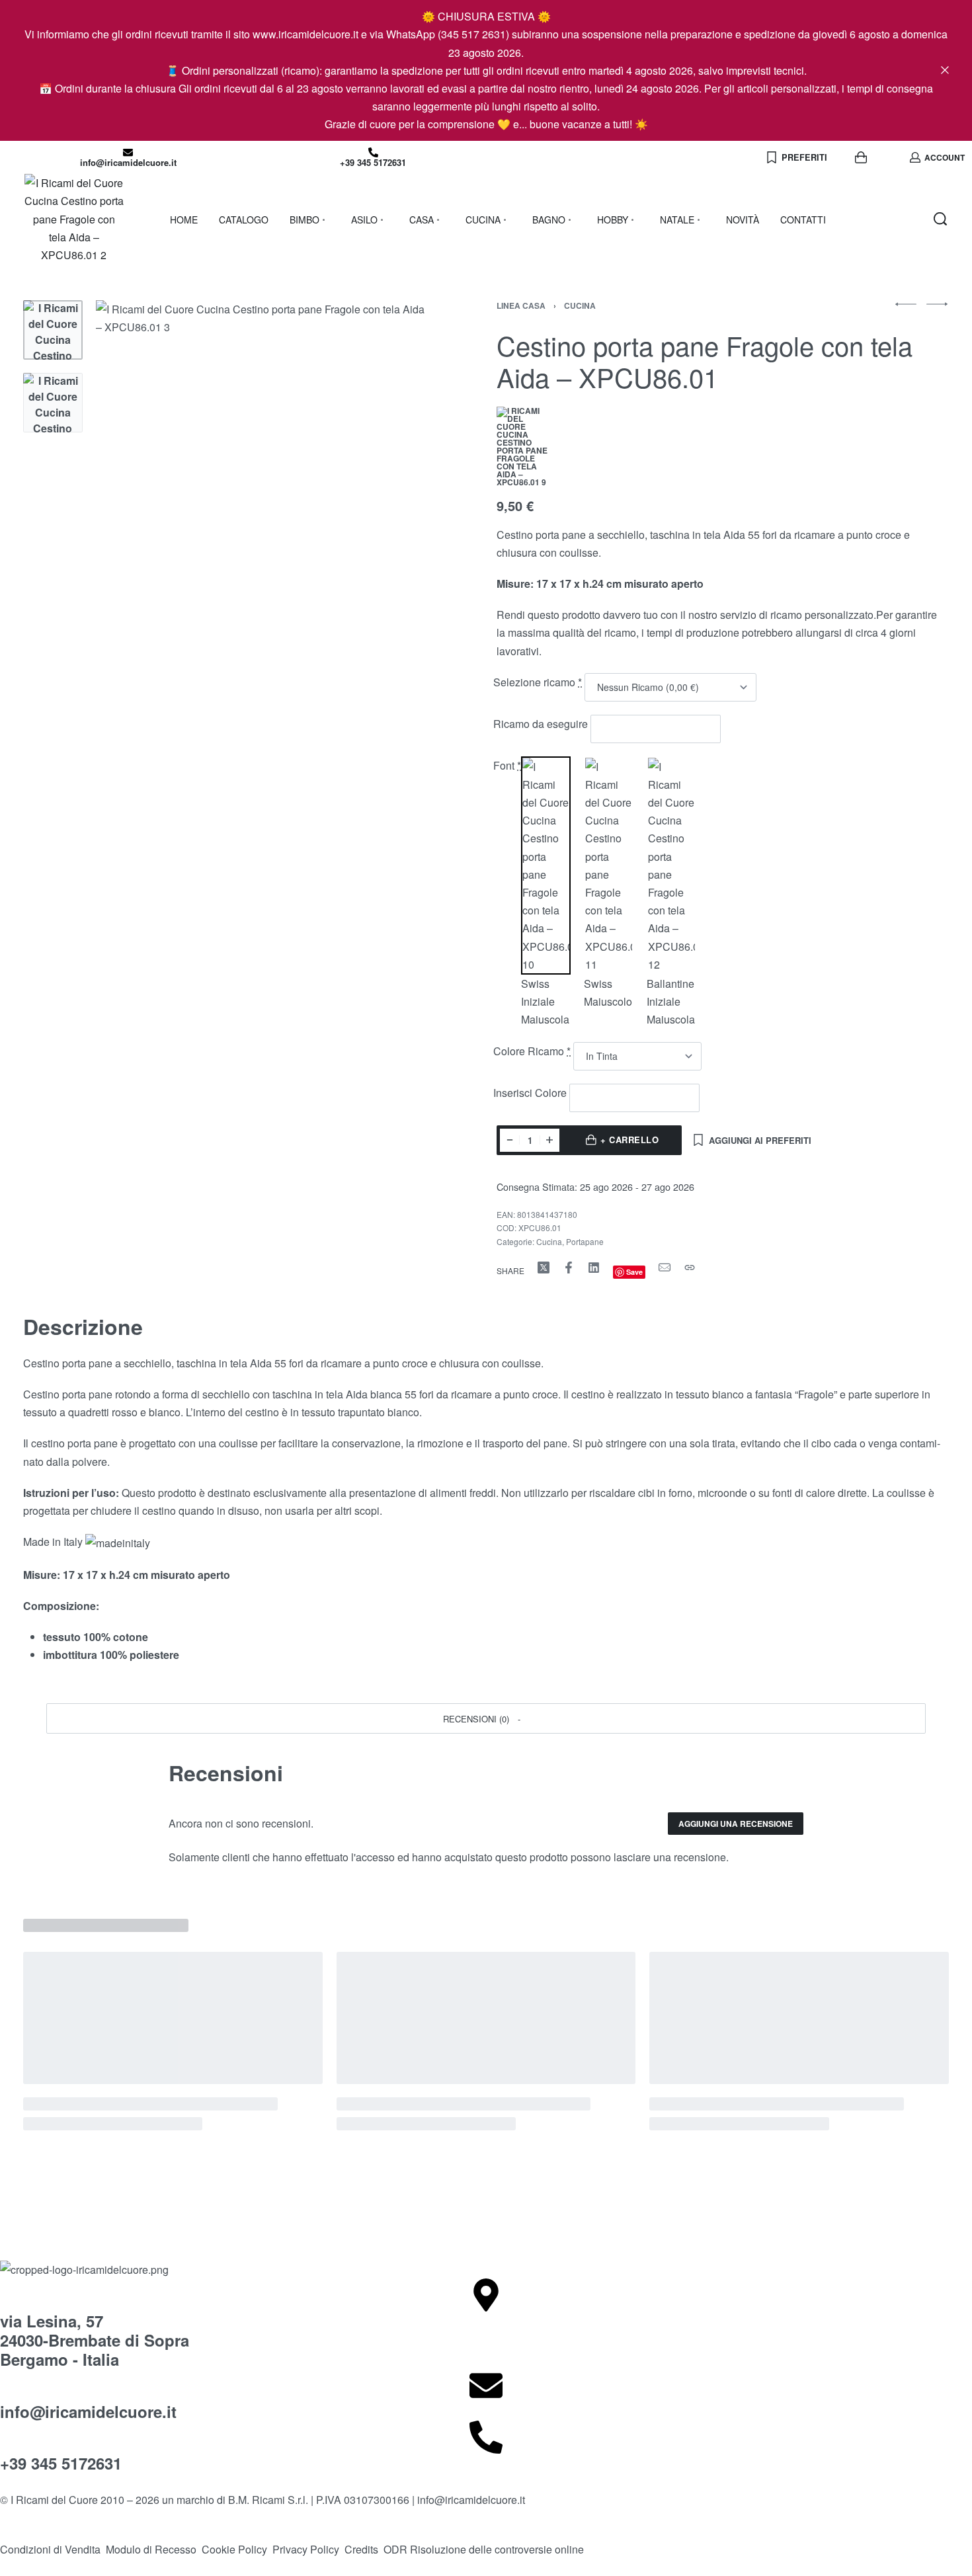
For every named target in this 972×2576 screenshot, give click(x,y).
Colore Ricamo (532, 1051)
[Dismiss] (945, 70)
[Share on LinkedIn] (594, 1268)
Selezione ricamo (538, 682)
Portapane (585, 1241)
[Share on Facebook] (569, 1268)
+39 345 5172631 (373, 162)
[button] (486, 1718)
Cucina (580, 305)
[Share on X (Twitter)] (544, 1268)
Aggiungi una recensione (736, 1824)
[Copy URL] (690, 1268)
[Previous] (132, 467)
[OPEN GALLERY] (263, 467)
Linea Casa (521, 305)
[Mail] (665, 1268)
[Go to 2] (53, 403)
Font (507, 765)
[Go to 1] (53, 330)
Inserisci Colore (531, 1093)
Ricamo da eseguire (542, 724)
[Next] (395, 467)
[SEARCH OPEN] (940, 219)
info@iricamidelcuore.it (128, 162)
